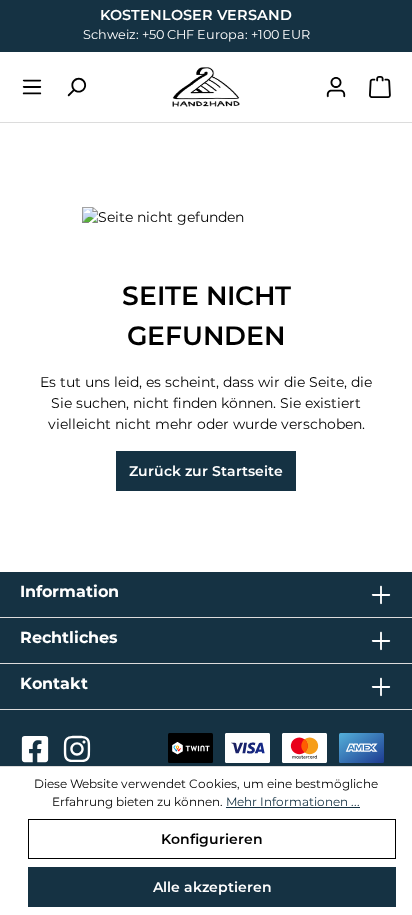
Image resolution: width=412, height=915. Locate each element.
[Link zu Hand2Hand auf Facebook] (37, 755)
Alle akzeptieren (212, 887)
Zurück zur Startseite (206, 471)
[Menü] (32, 87)
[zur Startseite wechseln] (206, 87)
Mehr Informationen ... (293, 801)
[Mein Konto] (336, 87)
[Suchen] (76, 87)
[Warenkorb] (380, 87)
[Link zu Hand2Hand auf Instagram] (77, 755)
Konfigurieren (212, 839)
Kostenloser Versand (196, 15)
